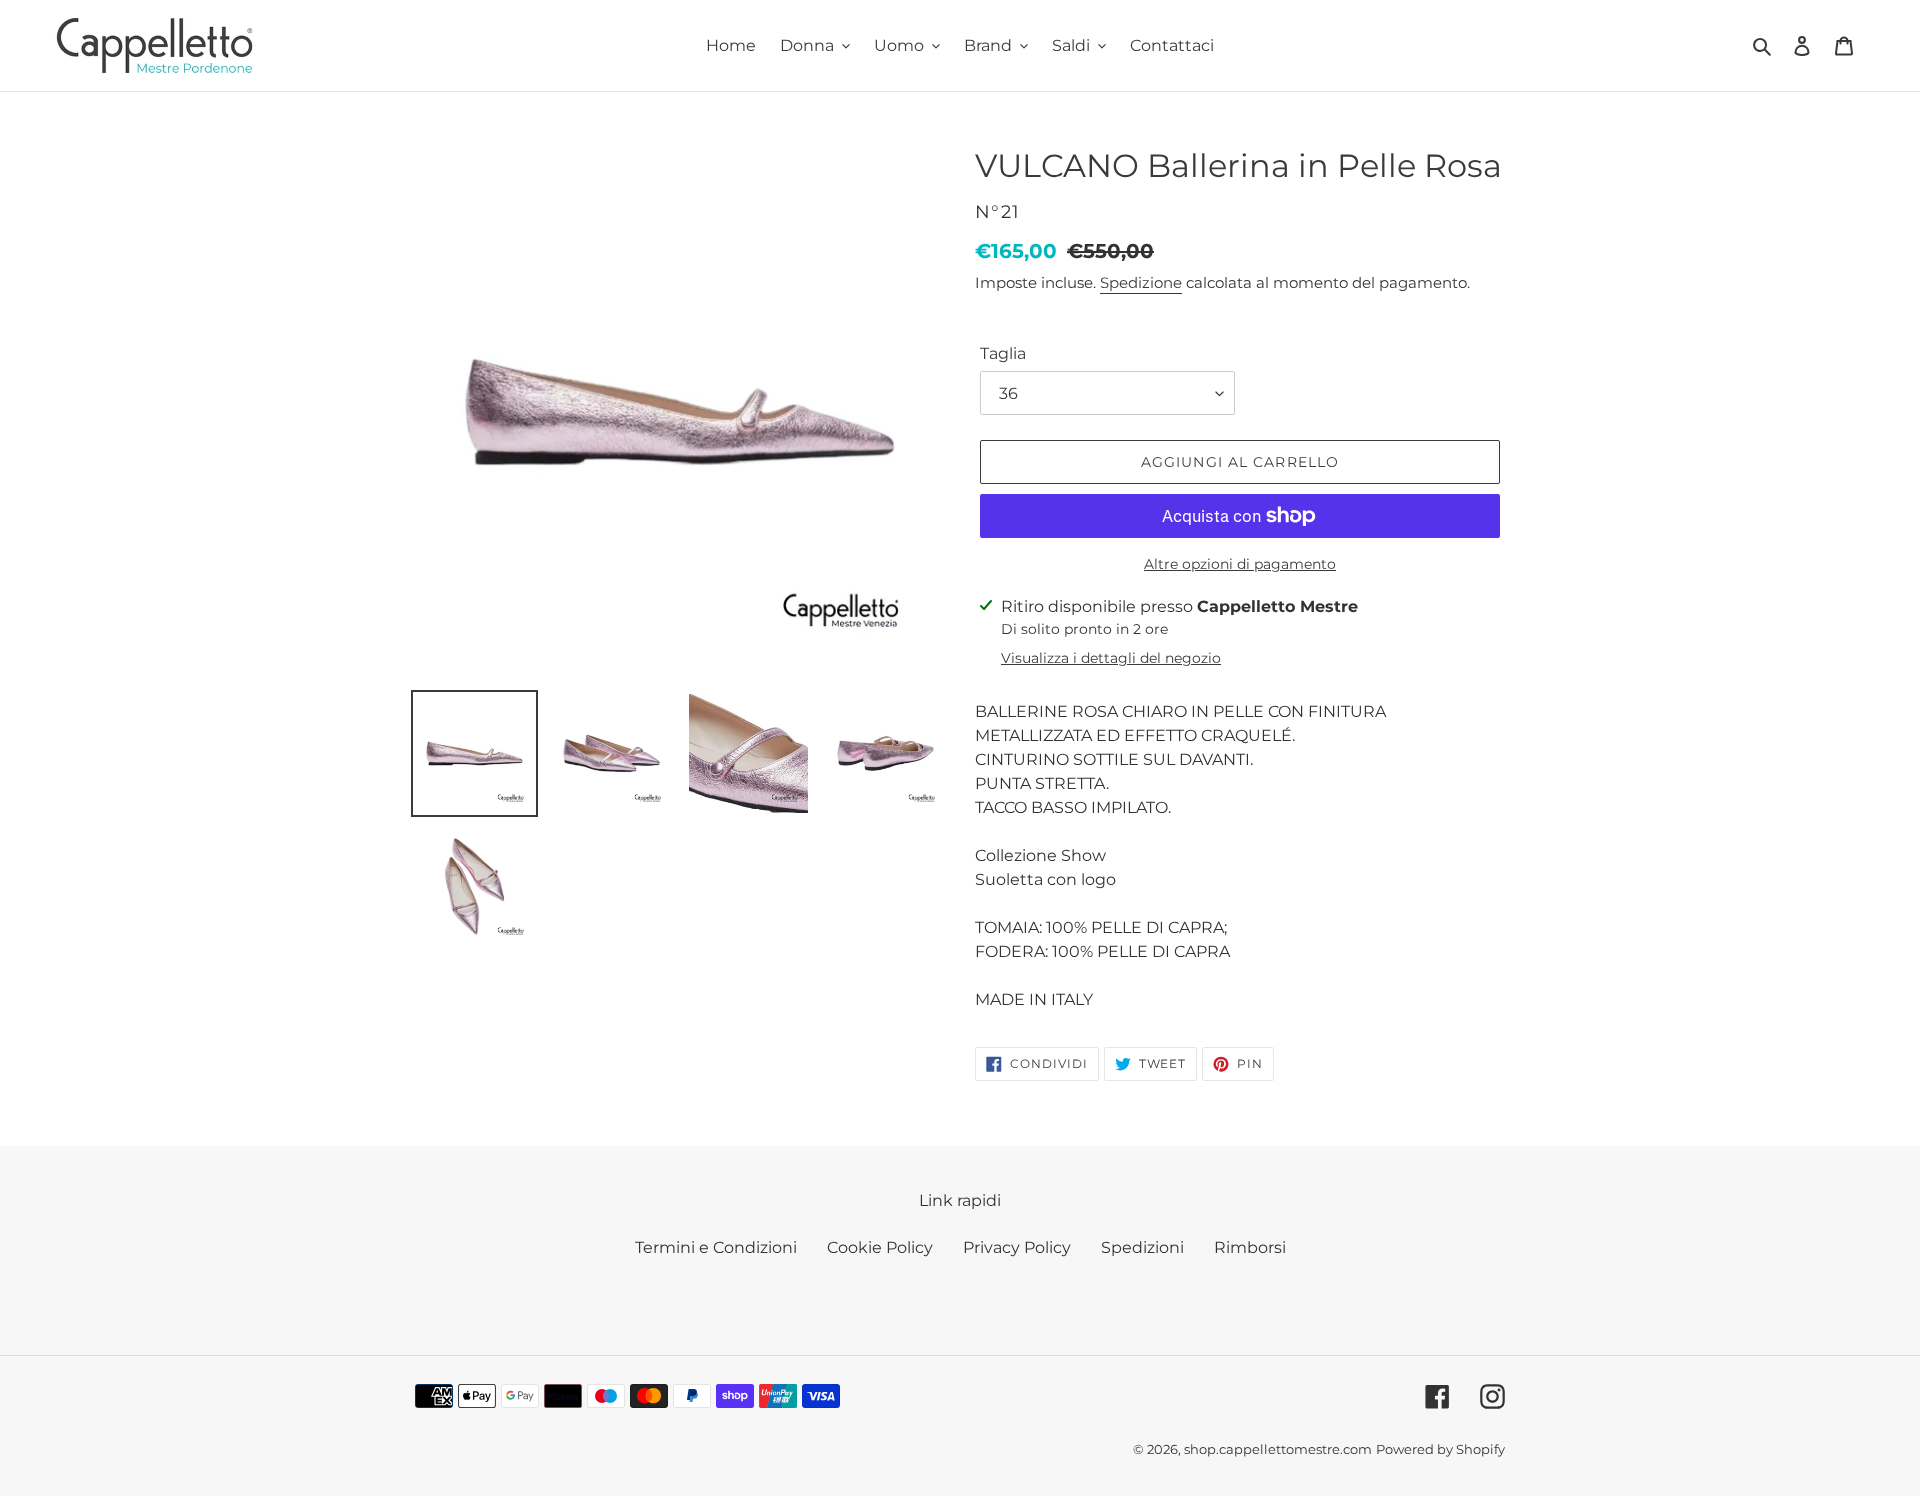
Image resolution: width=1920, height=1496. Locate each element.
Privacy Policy (1017, 1247)
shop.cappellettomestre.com (1278, 1449)
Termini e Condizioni (716, 1247)
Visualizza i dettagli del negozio (1111, 658)
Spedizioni (1142, 1247)
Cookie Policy (880, 1247)
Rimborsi (1250, 1247)
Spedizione (1141, 282)
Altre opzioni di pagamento (1240, 564)
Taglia (1003, 353)
